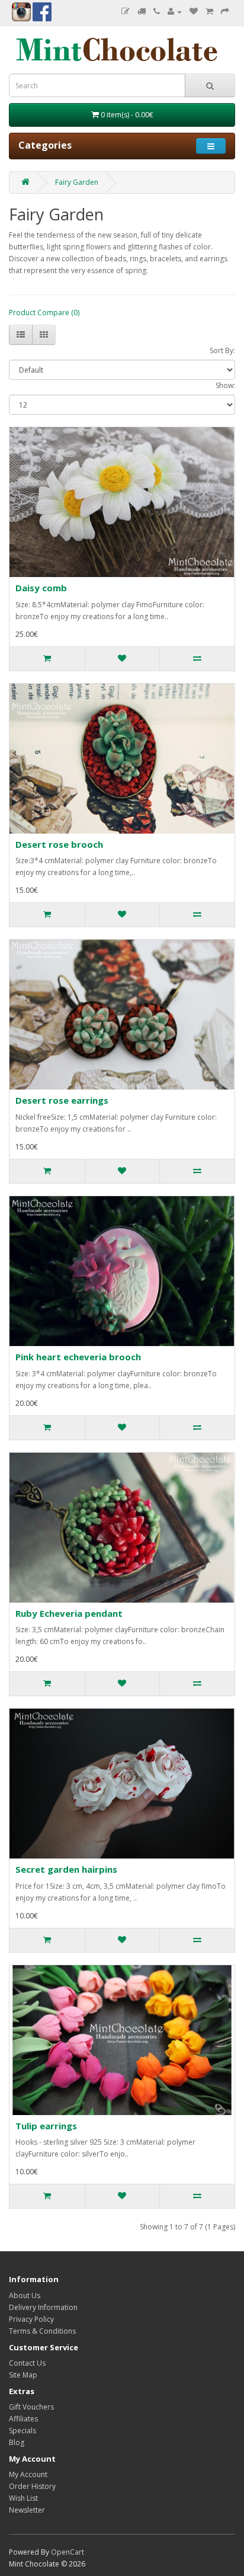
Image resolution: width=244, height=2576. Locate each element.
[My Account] (175, 12)
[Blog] (126, 12)
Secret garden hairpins (66, 1869)
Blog (17, 2442)
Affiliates (23, 2419)
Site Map (23, 2375)
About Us (25, 2295)
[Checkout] (225, 12)
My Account (28, 2474)
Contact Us (27, 2363)
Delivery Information (43, 2307)
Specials (23, 2431)
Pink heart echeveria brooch (78, 1357)
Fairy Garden (77, 182)
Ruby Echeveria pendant (69, 1613)
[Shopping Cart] (209, 12)
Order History (32, 2486)
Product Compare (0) (44, 313)
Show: (225, 385)
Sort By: (222, 350)
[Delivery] (142, 12)
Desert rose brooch (59, 844)
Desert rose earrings (62, 1100)
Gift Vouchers (31, 2407)
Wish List (23, 2498)
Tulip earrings (46, 2126)
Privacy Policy (31, 2319)
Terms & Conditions (42, 2331)
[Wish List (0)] (194, 12)
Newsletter (27, 2510)
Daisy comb (41, 588)
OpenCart (68, 2552)
